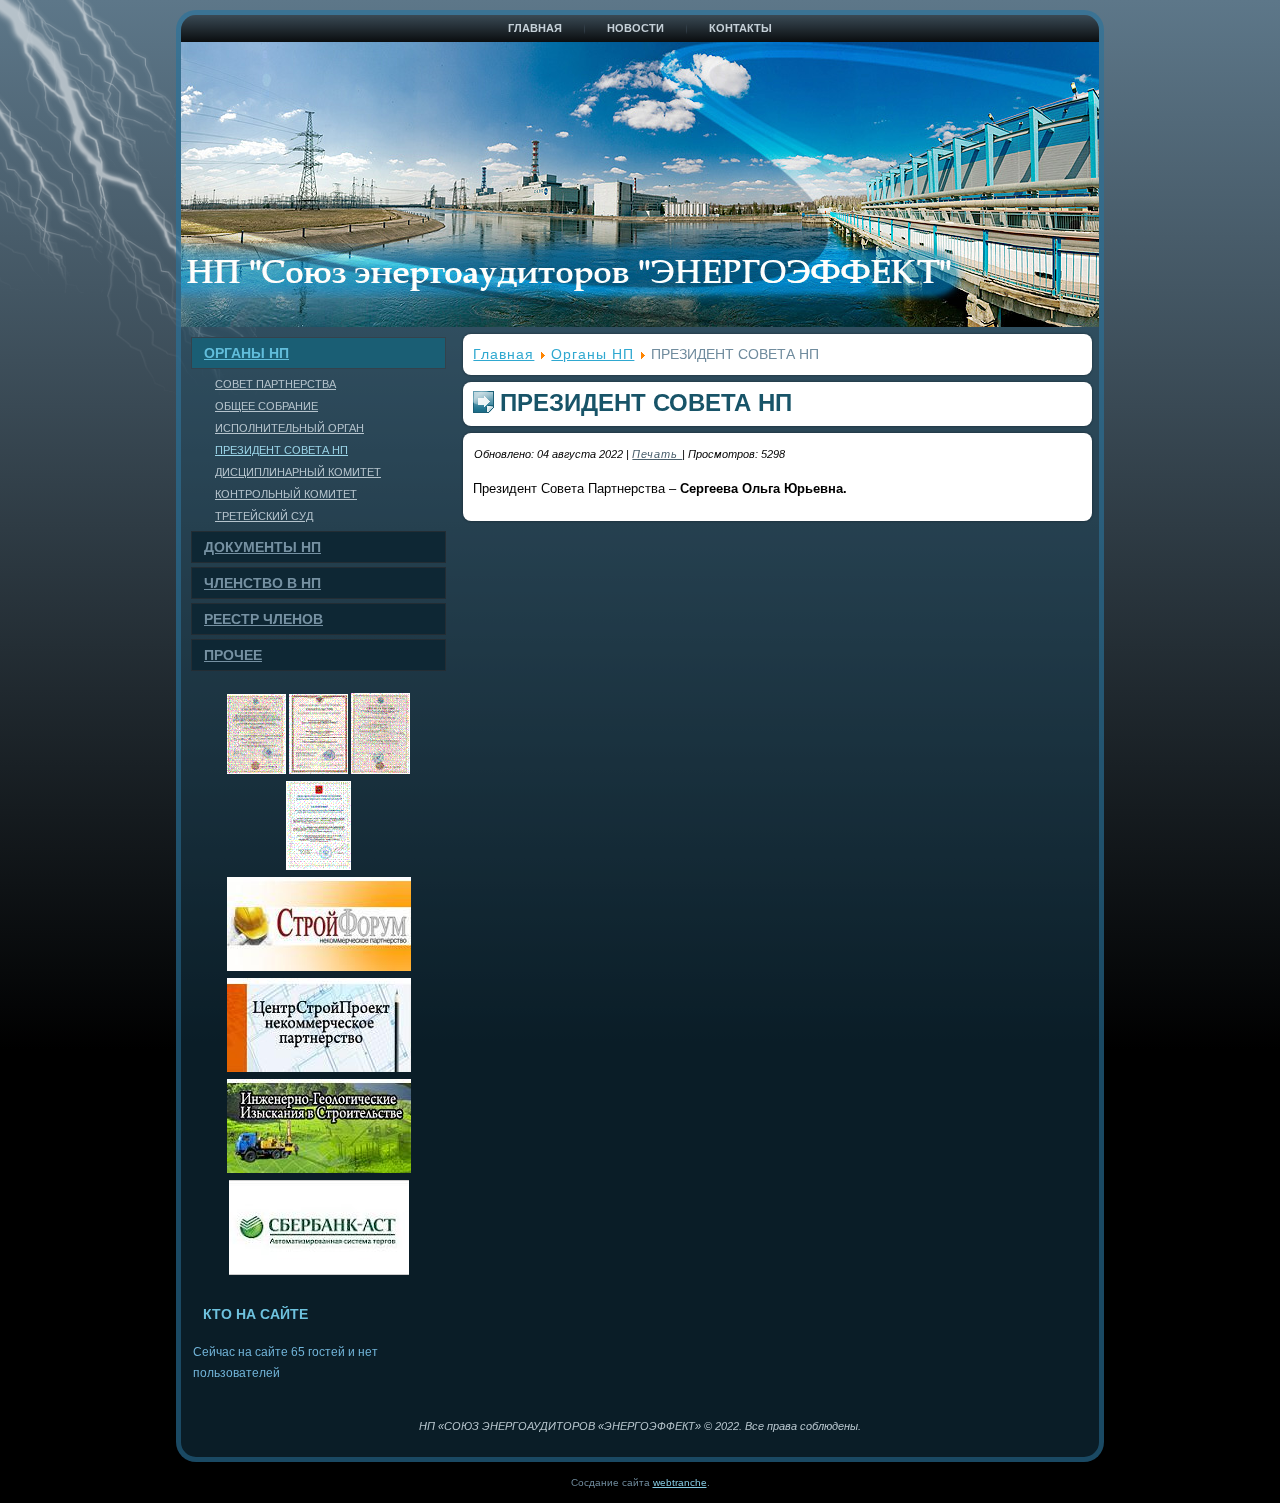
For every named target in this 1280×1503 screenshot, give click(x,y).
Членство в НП (262, 583)
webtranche (680, 1482)
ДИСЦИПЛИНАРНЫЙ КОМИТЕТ (298, 472)
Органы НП (246, 353)
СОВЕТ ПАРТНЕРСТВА (275, 384)
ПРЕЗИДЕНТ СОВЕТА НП (281, 450)
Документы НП (262, 547)
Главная (535, 28)
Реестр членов (263, 619)
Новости (635, 28)
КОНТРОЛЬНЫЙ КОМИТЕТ (286, 494)
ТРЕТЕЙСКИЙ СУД (264, 516)
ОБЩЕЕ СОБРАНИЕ (266, 406)
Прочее (233, 655)
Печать (657, 454)
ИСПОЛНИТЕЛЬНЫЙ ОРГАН (289, 428)
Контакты (740, 28)
